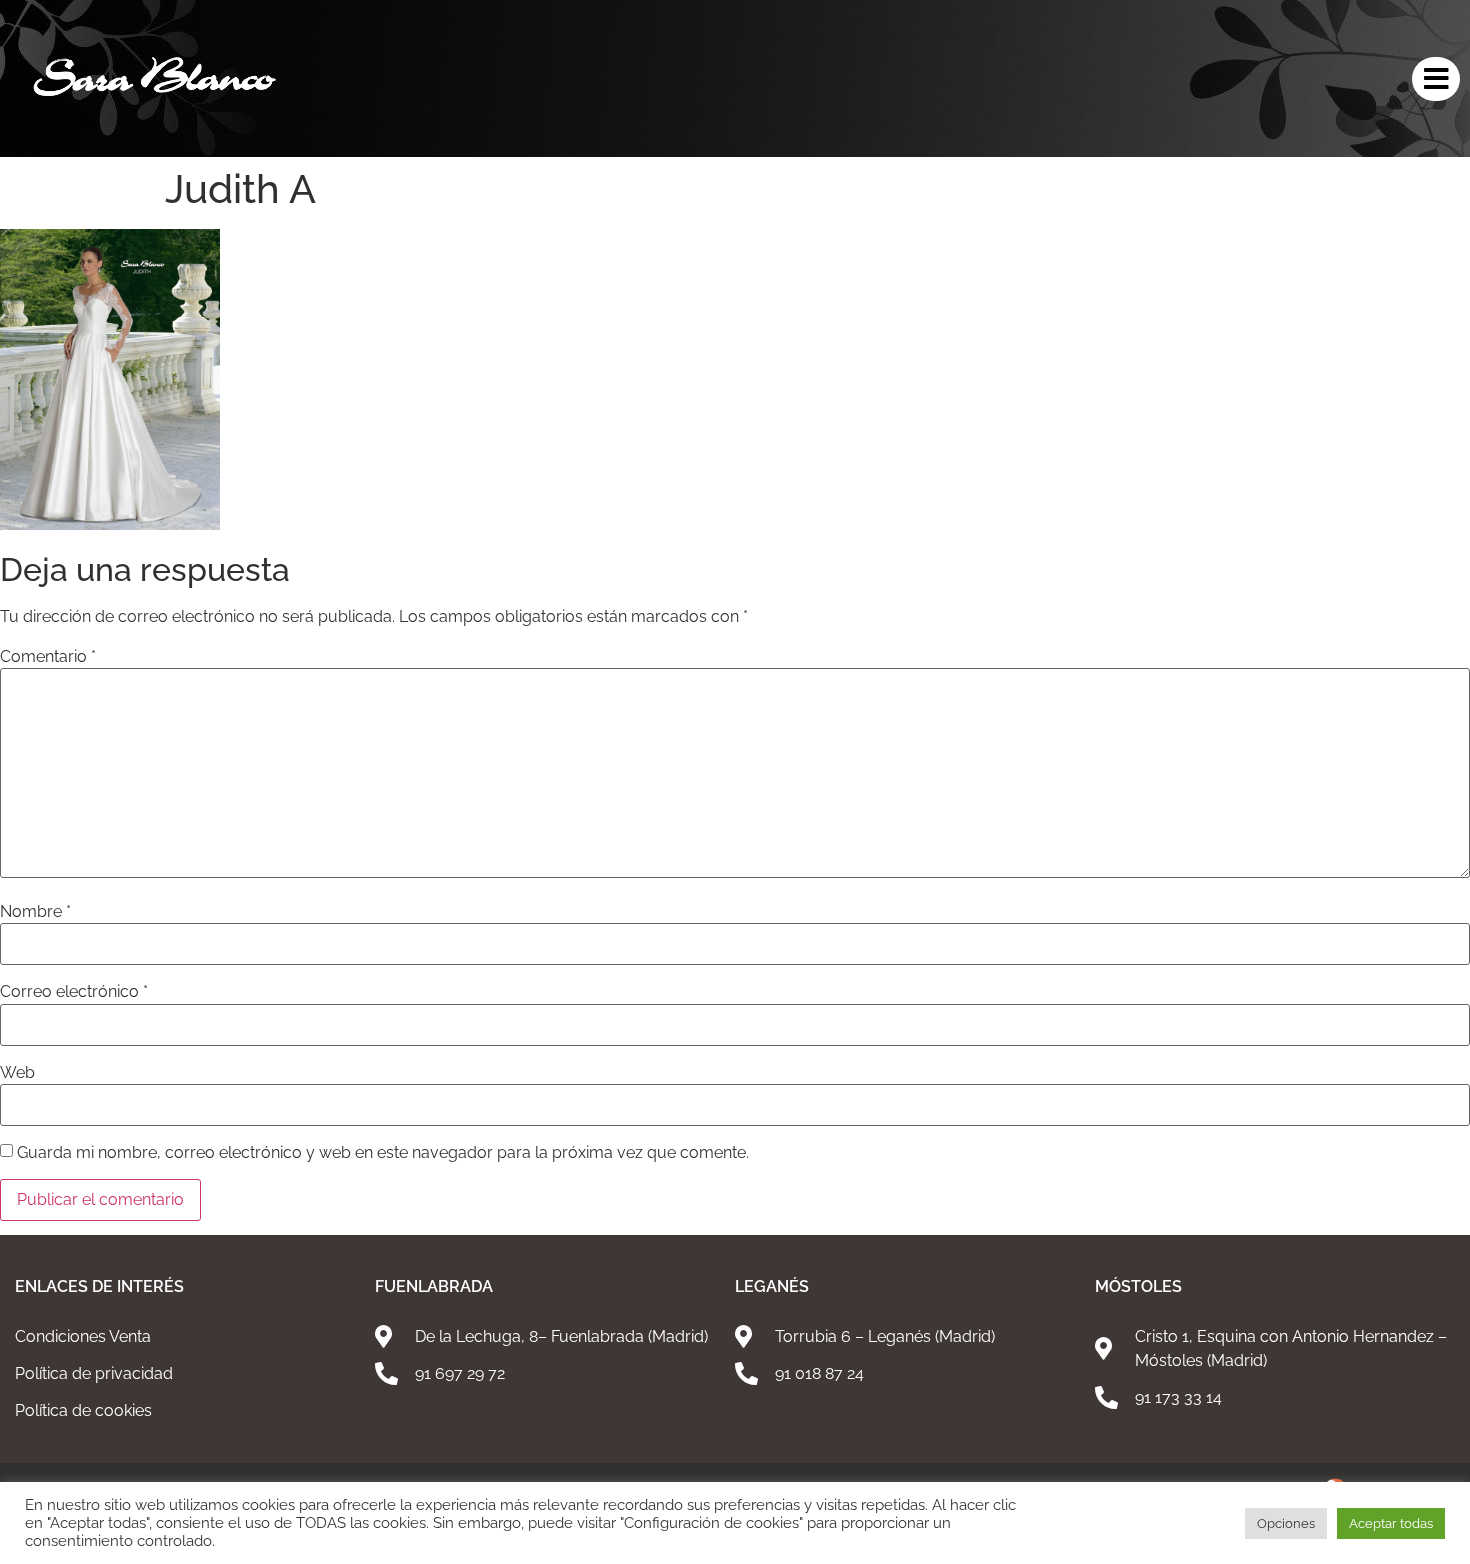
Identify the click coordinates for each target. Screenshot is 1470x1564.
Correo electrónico (74, 992)
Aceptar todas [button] (1391, 1523)
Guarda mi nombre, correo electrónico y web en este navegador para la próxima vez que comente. (383, 1153)
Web (17, 1073)
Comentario (48, 657)
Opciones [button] (1286, 1523)
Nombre (35, 912)
